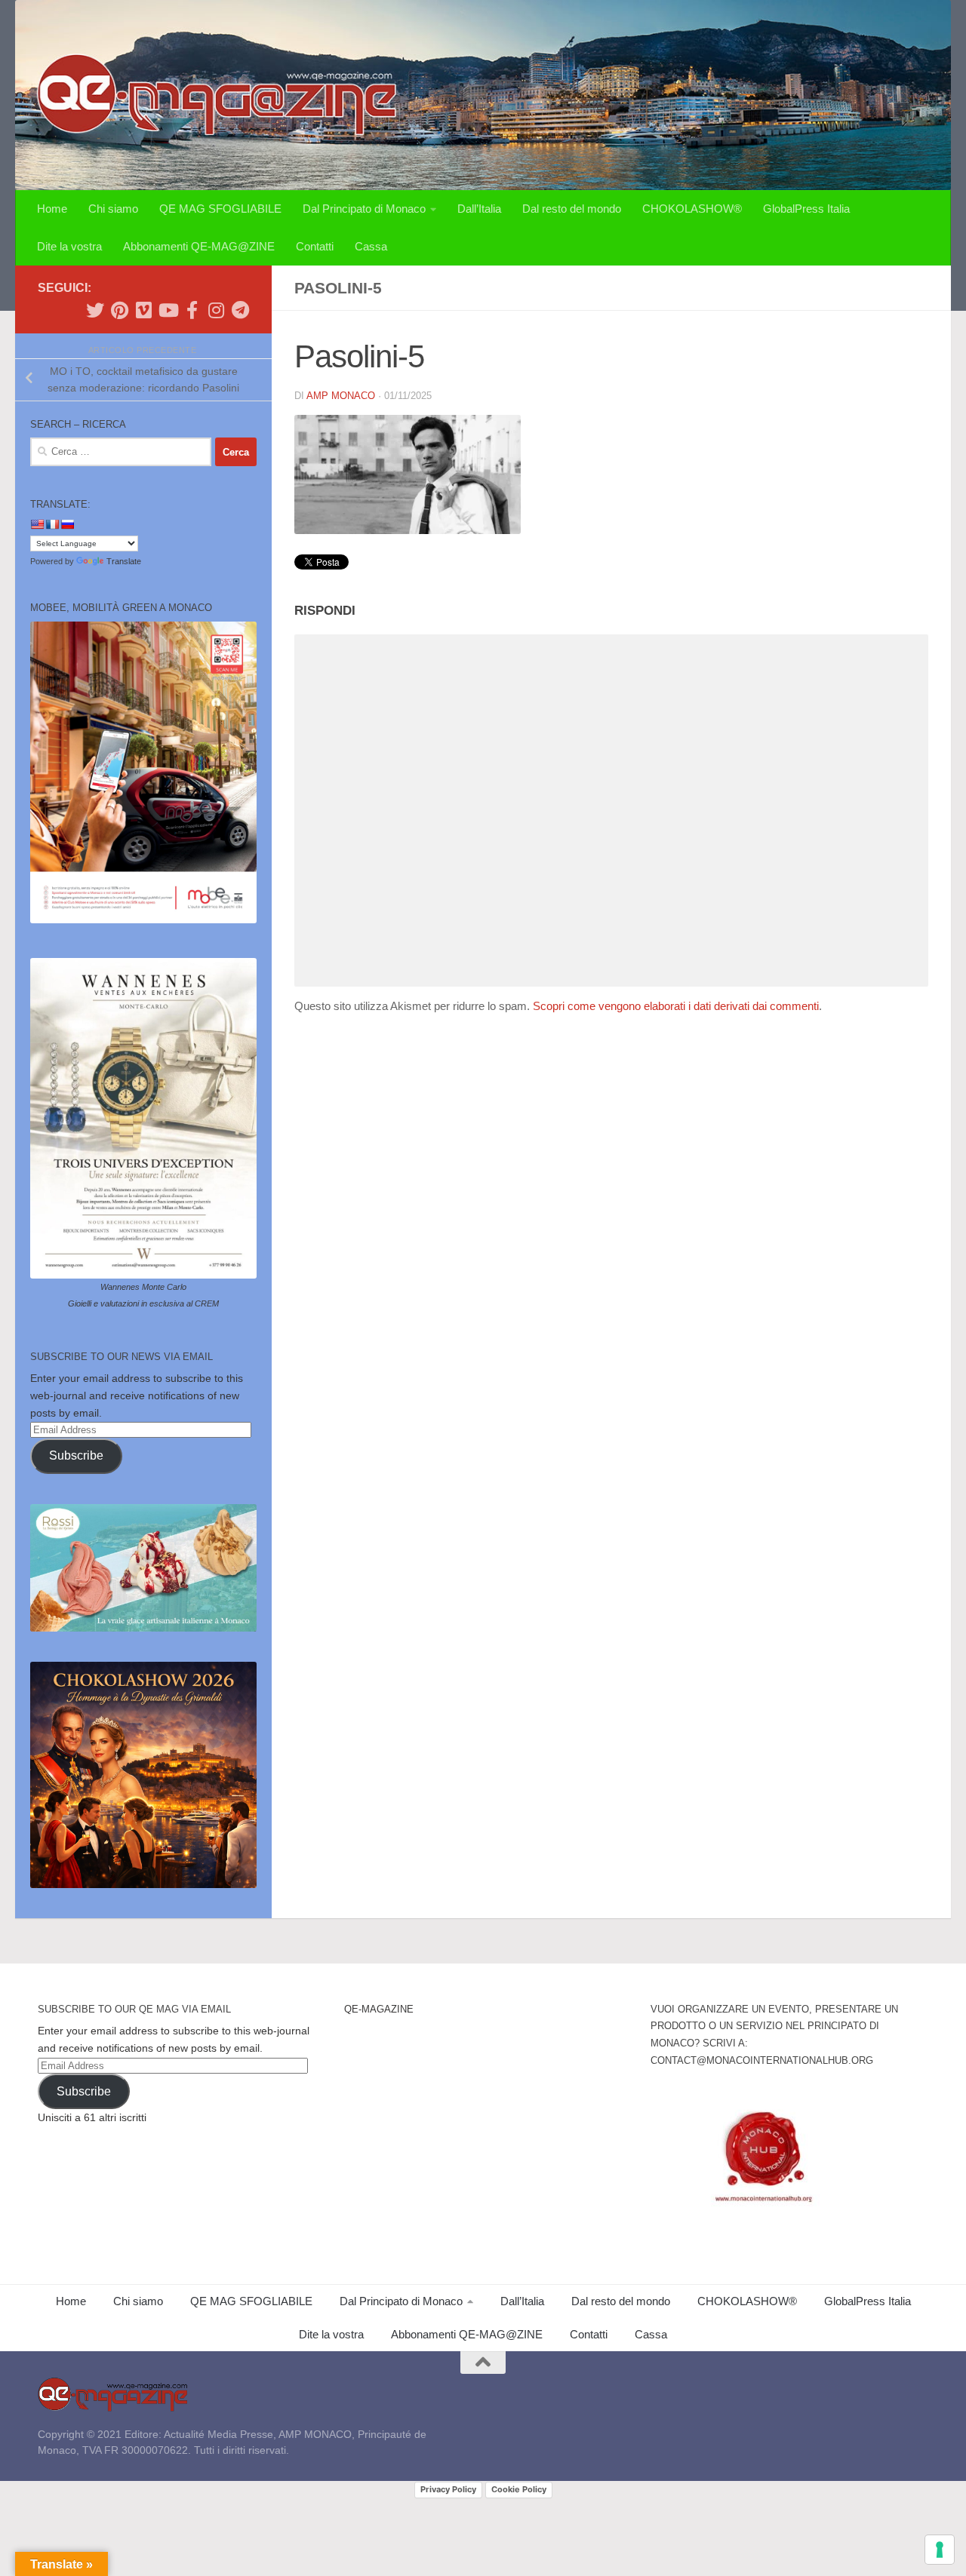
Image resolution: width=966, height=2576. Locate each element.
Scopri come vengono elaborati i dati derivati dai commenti (676, 1006)
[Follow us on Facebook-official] (192, 310)
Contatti (315, 246)
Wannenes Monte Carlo (143, 1287)
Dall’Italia (479, 209)
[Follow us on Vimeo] (143, 310)
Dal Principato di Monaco (364, 209)
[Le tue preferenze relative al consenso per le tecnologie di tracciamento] (940, 2550)
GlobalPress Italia (806, 209)
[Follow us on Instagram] (216, 310)
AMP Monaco (341, 396)
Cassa (371, 246)
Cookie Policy (519, 2489)
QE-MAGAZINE (379, 2009)
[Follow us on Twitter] (95, 310)
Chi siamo (113, 209)
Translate (124, 561)
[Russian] (67, 524)
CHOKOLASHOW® (692, 209)
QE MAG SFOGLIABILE (220, 209)
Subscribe (76, 1455)
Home (52, 209)
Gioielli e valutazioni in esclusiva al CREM (143, 1303)
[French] (52, 524)
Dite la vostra (69, 246)
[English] (37, 524)
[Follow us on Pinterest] (119, 310)
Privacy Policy (448, 2489)
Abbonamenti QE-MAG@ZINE (199, 246)
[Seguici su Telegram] (240, 310)
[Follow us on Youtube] (168, 310)
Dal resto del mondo (572, 209)
